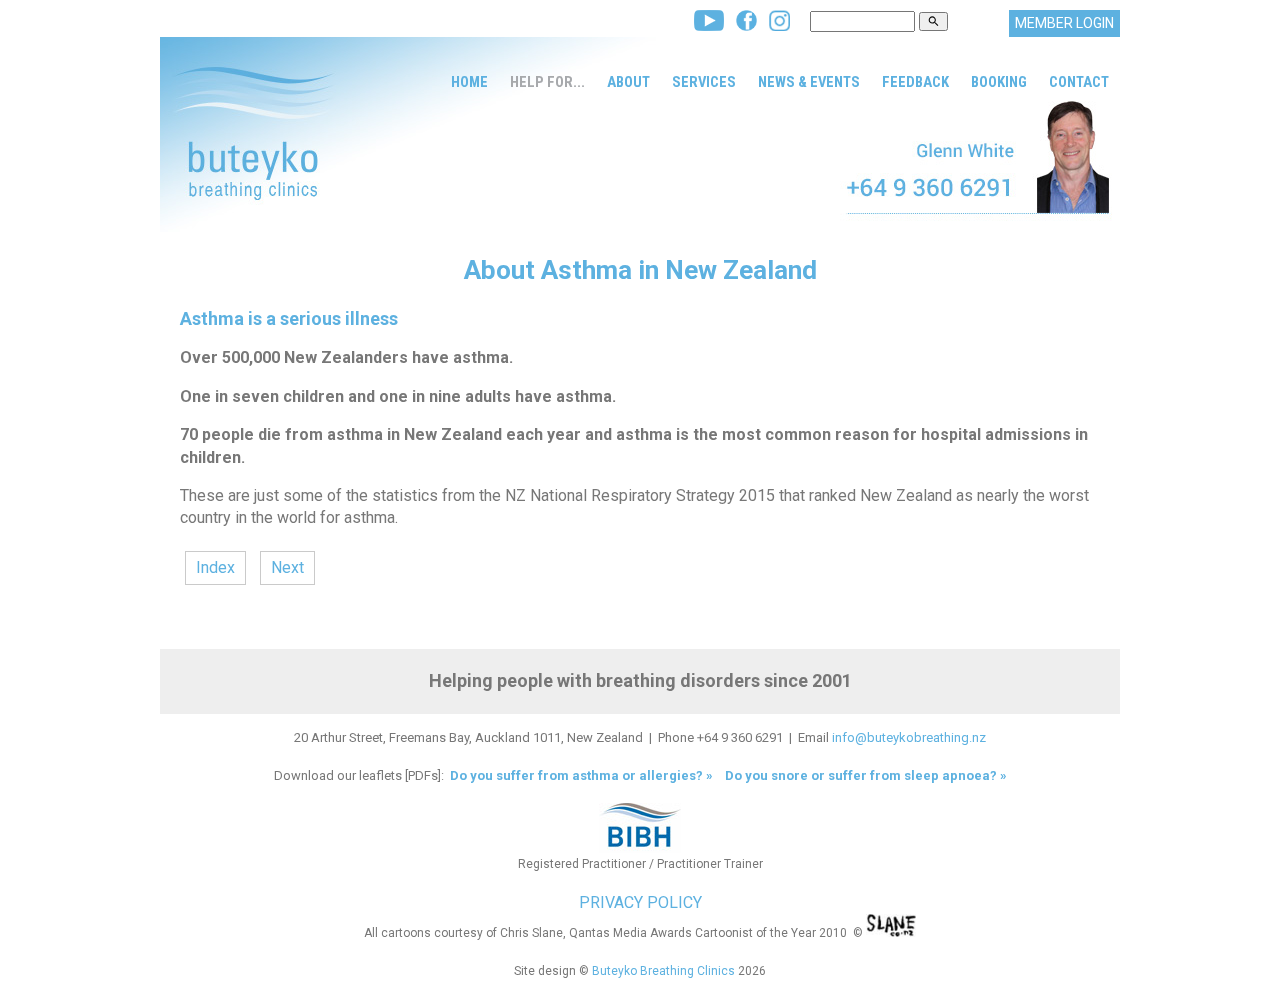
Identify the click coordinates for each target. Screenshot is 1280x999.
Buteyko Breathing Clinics (663, 971)
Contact (1079, 82)
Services (704, 82)
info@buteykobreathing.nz (909, 737)
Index (215, 567)
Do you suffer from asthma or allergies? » (580, 775)
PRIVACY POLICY (640, 902)
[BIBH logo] (640, 847)
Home (469, 82)
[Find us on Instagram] (779, 25)
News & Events (809, 82)
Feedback (915, 82)
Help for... (547, 82)
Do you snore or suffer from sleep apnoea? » (866, 775)
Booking (999, 82)
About (628, 82)
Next (287, 567)
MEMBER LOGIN (1064, 23)
